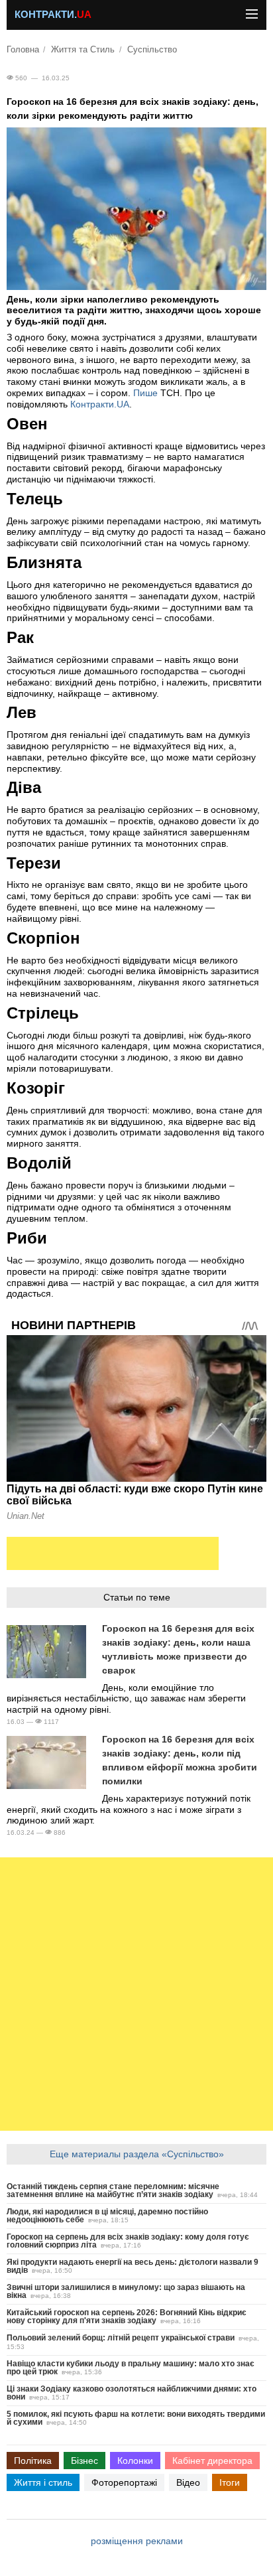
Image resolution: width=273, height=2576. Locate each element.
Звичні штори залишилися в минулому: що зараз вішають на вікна (126, 2291)
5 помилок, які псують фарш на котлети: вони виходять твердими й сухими (136, 2418)
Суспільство (152, 50)
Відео (188, 2482)
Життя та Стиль (83, 50)
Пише (145, 393)
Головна (23, 50)
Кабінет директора (212, 2461)
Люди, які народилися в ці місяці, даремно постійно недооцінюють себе (107, 2216)
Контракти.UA (100, 404)
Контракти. (53, 15)
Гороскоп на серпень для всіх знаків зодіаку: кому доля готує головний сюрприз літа (128, 2241)
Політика (33, 2461)
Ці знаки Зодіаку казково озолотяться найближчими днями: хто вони (132, 2393)
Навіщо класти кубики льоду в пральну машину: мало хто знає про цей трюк (131, 2368)
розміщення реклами (137, 2541)
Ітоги (230, 2482)
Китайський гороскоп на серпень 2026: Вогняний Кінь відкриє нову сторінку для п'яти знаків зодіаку (127, 2317)
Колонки (135, 2461)
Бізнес (84, 2461)
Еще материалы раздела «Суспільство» (137, 2154)
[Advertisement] (113, 1553)
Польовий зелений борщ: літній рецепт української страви (121, 2338)
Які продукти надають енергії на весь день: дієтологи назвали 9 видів (133, 2266)
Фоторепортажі (124, 2482)
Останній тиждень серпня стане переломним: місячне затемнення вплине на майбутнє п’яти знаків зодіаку (113, 2190)
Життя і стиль (43, 2482)
